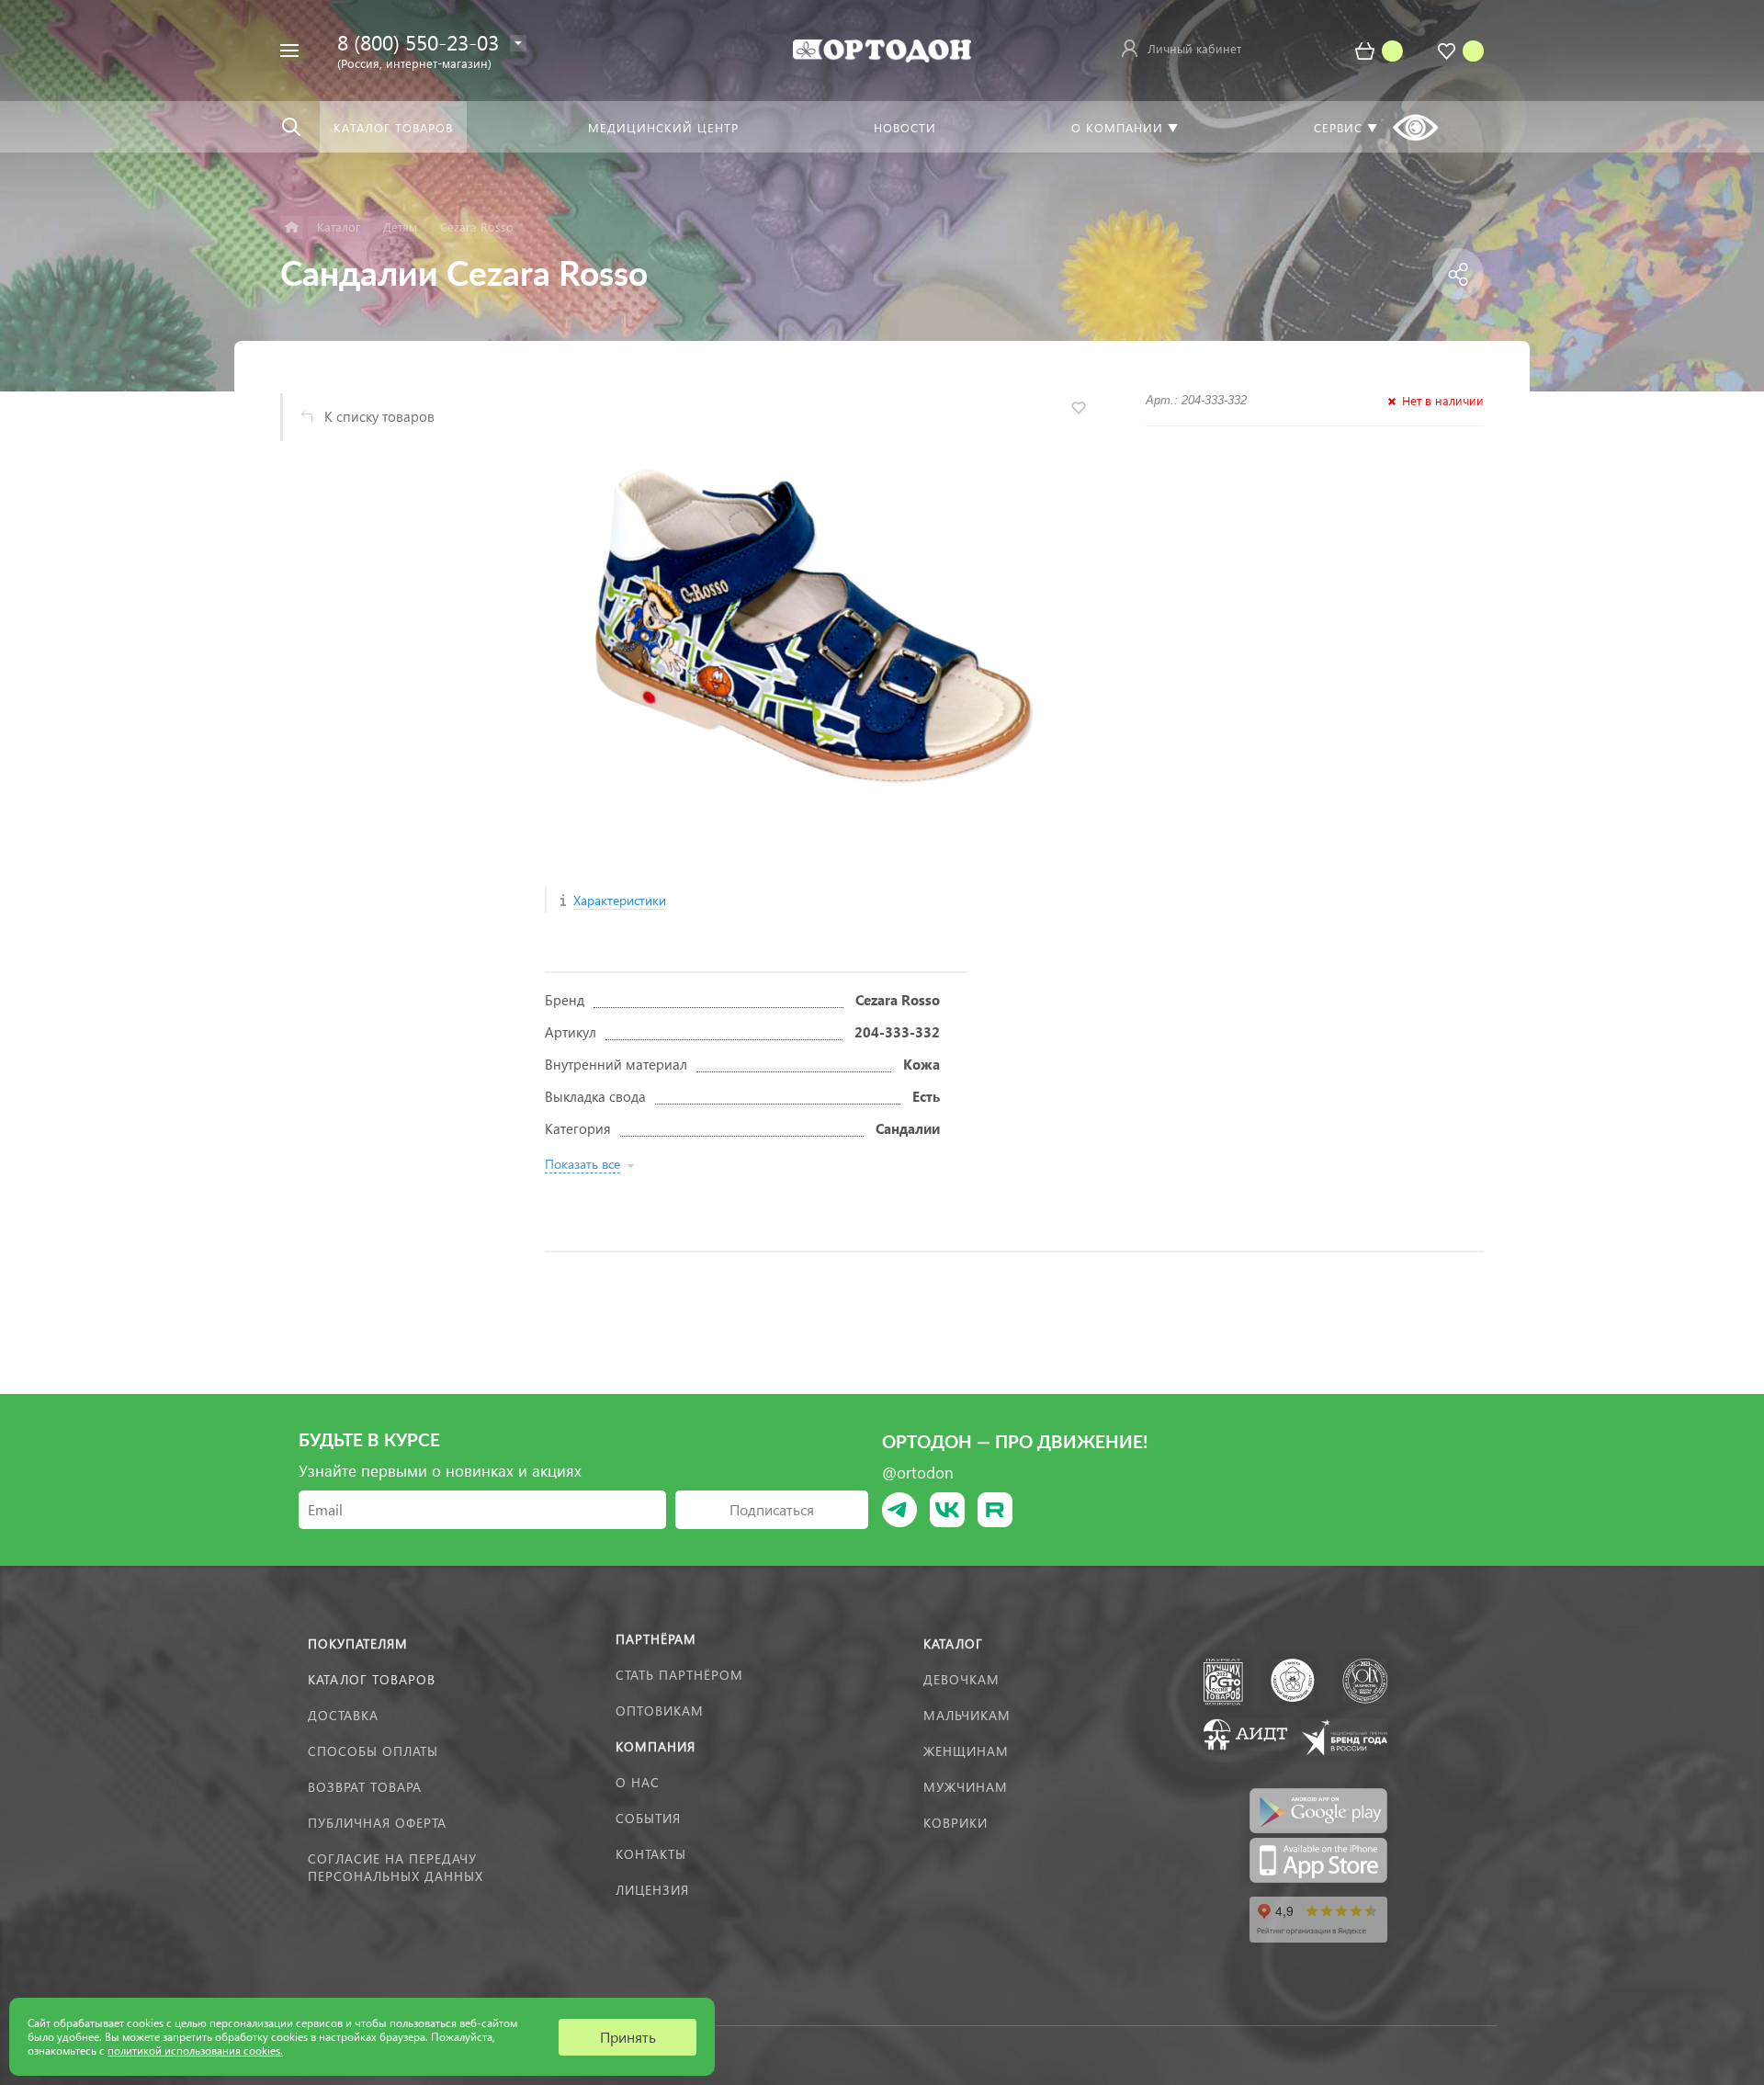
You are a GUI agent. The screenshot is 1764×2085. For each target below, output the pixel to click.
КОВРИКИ (955, 1823)
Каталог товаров (372, 1679)
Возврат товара (365, 1787)
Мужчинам (966, 1787)
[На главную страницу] (882, 48)
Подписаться (772, 1509)
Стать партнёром (679, 1675)
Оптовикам (660, 1711)
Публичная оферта (377, 1823)
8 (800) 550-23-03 (418, 42)
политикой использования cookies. (195, 2051)
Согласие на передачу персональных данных (396, 1867)
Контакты (651, 1854)
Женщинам (966, 1751)
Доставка (343, 1715)
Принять (628, 2037)
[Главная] (292, 227)
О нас (638, 1782)
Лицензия (652, 1890)
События (648, 1818)
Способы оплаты (373, 1751)
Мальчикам (967, 1715)
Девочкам (961, 1679)
